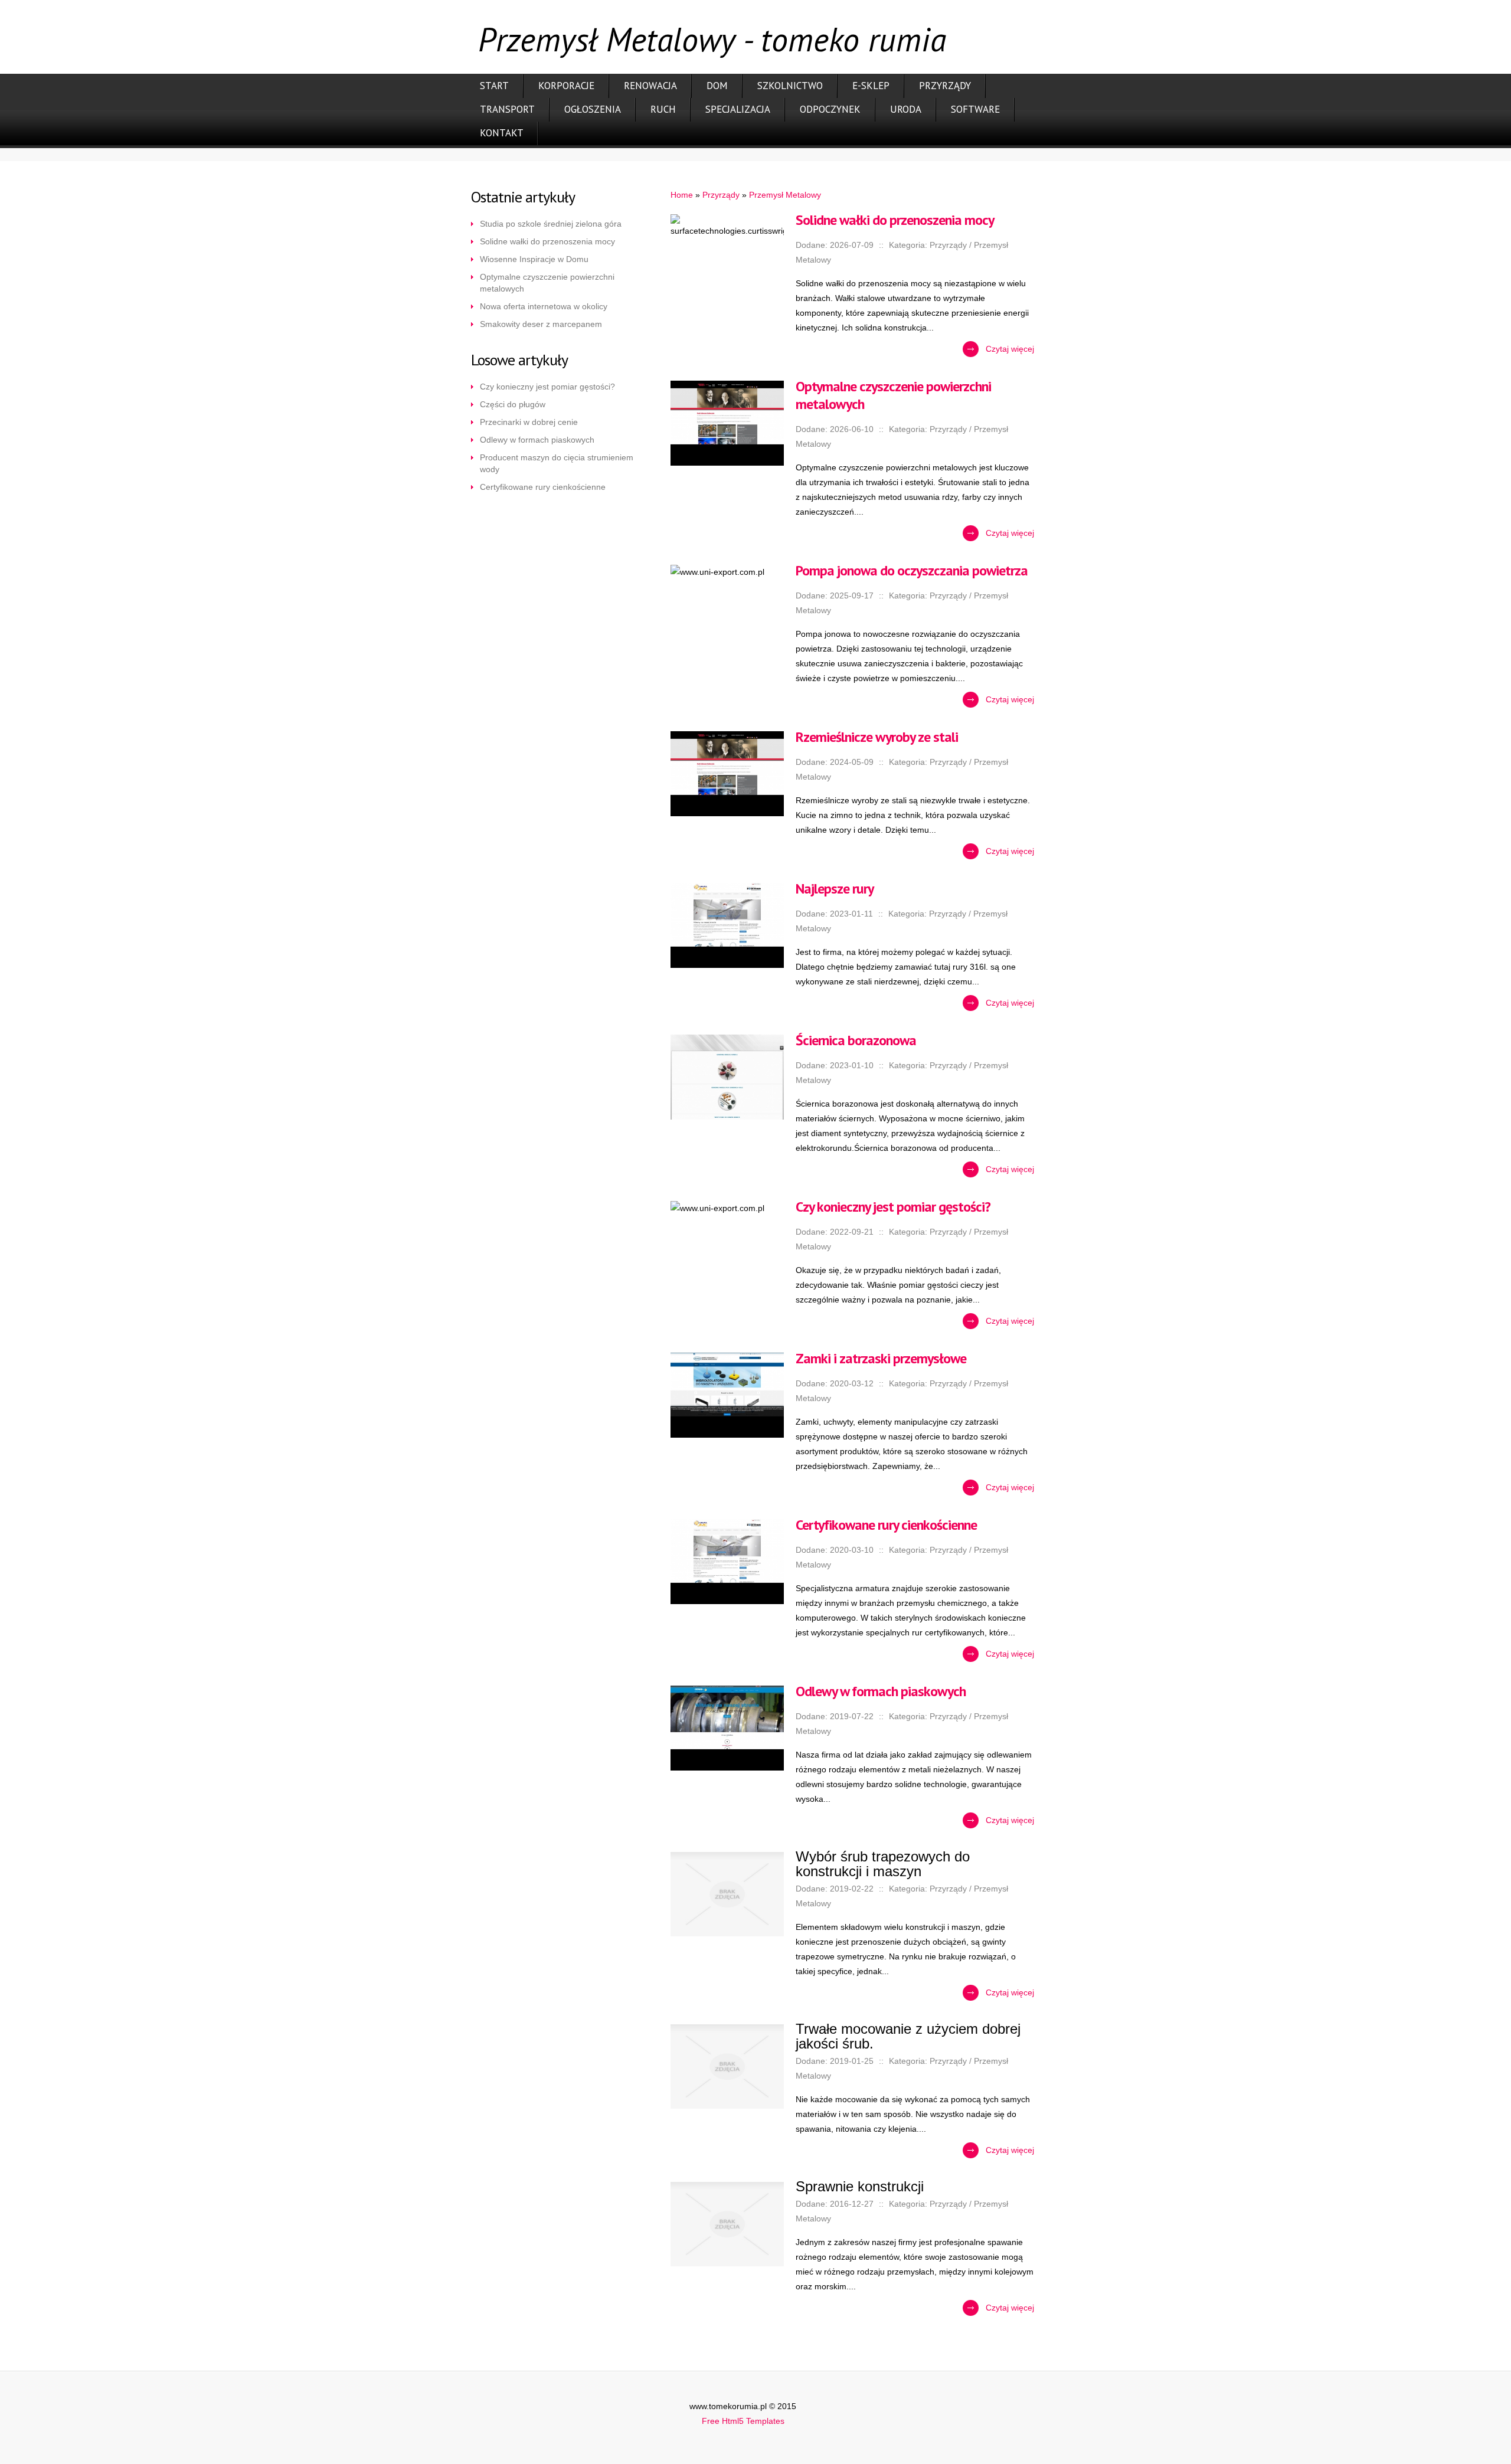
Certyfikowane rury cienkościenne (543, 487)
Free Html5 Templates (743, 2421)
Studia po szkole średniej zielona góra (551, 224)
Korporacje (566, 86)
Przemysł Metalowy (785, 195)
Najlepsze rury (835, 889)
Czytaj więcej (1010, 349)
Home (682, 195)
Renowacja (650, 86)
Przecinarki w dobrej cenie (529, 422)
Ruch (663, 109)
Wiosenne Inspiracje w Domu (534, 259)
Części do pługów (513, 404)
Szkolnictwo (790, 86)
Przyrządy (945, 86)
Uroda (906, 109)
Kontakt (502, 133)
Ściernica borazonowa (856, 1040)
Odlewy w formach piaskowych (537, 440)
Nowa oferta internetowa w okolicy (544, 306)
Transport (507, 109)
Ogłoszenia (593, 109)
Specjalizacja (738, 109)
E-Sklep (871, 86)
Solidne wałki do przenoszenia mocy (547, 241)
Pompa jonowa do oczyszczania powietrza (912, 570)
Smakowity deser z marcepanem (541, 324)
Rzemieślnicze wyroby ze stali (877, 737)
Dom (717, 86)
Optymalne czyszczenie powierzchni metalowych (547, 283)
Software (975, 109)
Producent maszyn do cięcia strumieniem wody (557, 463)
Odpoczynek (830, 109)
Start (494, 86)
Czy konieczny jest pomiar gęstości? (547, 387)
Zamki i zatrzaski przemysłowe (881, 1358)
